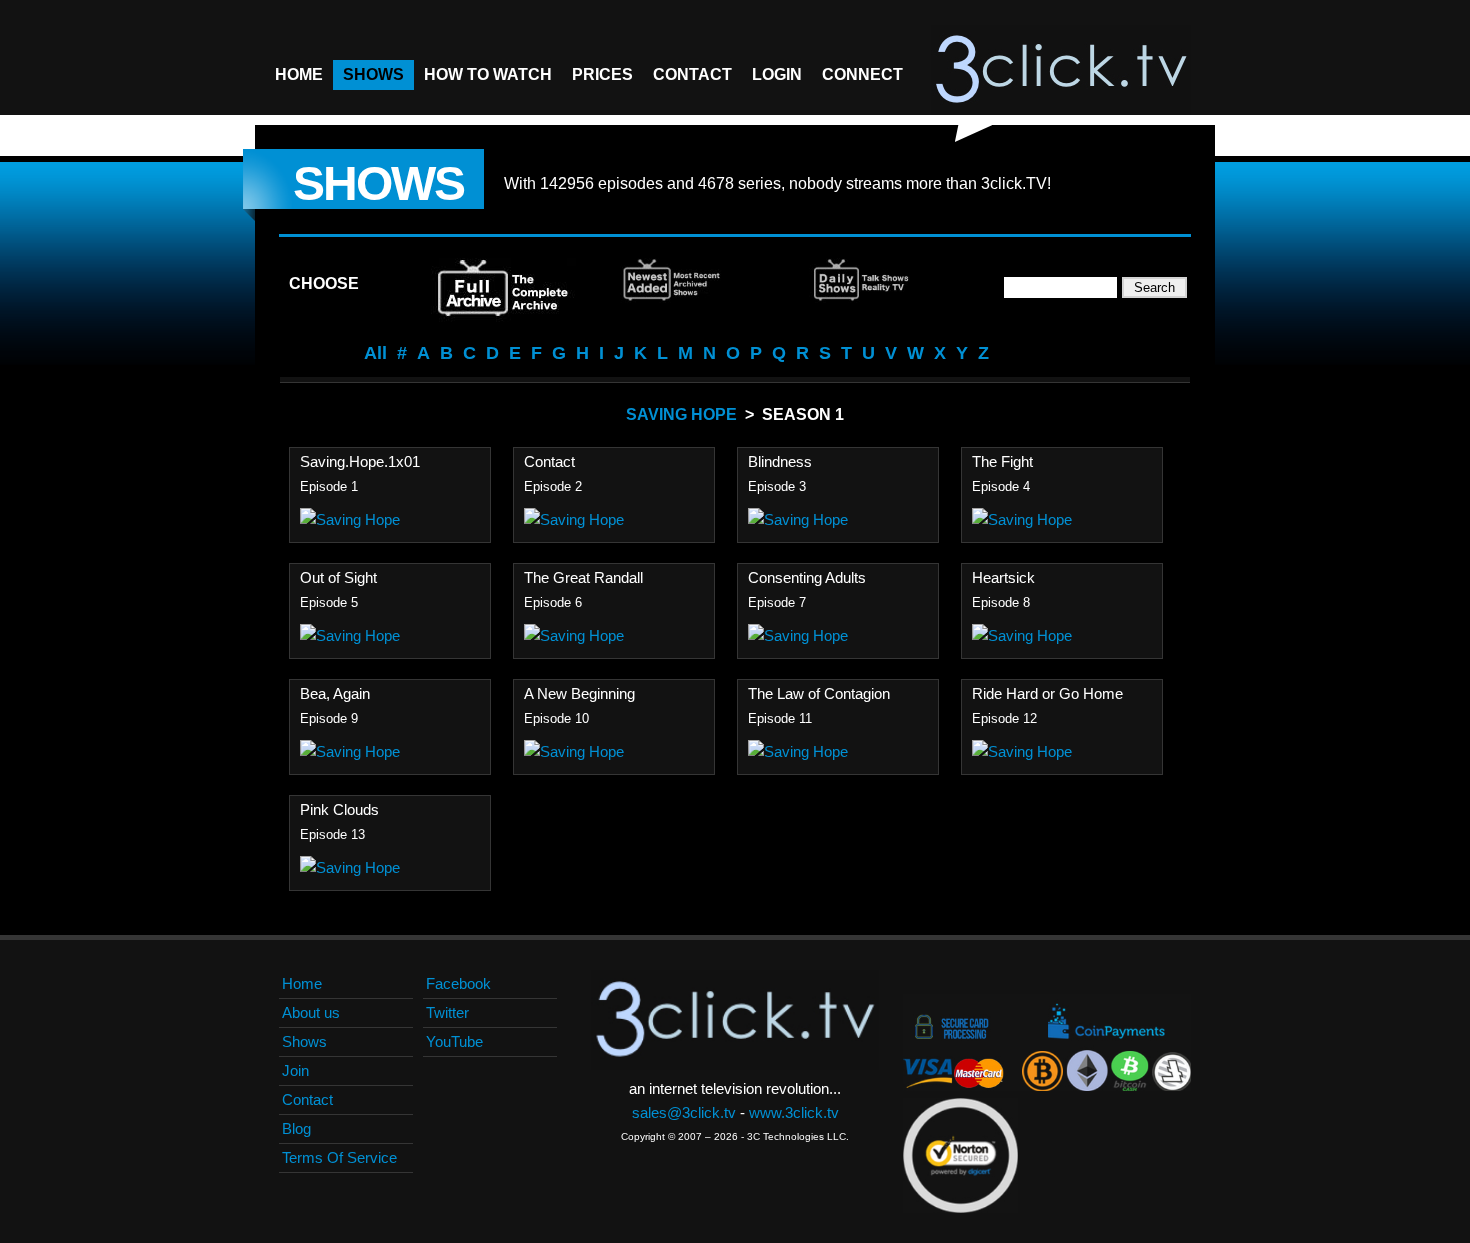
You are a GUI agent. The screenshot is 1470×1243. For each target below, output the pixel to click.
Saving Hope (681, 414)
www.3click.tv (794, 1112)
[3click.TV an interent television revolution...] (1061, 70)
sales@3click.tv (684, 1112)
